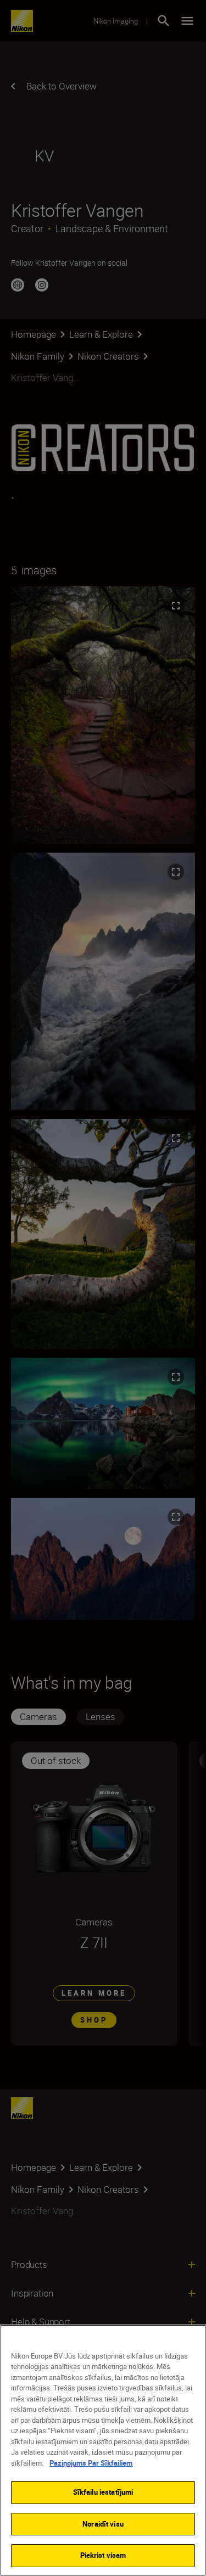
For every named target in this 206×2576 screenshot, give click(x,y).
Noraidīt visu (103, 2524)
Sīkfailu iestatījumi (103, 2492)
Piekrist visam (103, 2555)
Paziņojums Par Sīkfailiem (91, 2463)
